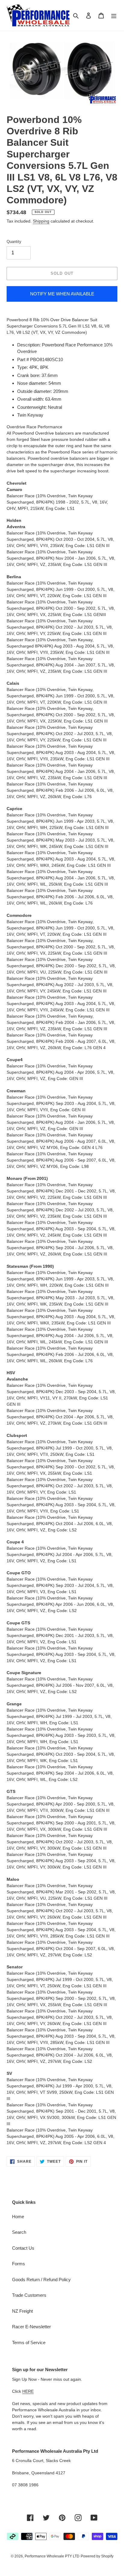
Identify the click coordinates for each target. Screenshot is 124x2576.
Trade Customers (29, 2295)
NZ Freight (22, 2311)
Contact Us (23, 2248)
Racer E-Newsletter (31, 2327)
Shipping (41, 221)
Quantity (14, 242)
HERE (28, 2391)
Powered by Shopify (97, 2556)
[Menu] (114, 15)
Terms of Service (29, 2343)
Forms (19, 2264)
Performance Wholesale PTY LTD (52, 2556)
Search (19, 2232)
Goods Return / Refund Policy (41, 2280)
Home (18, 2217)
